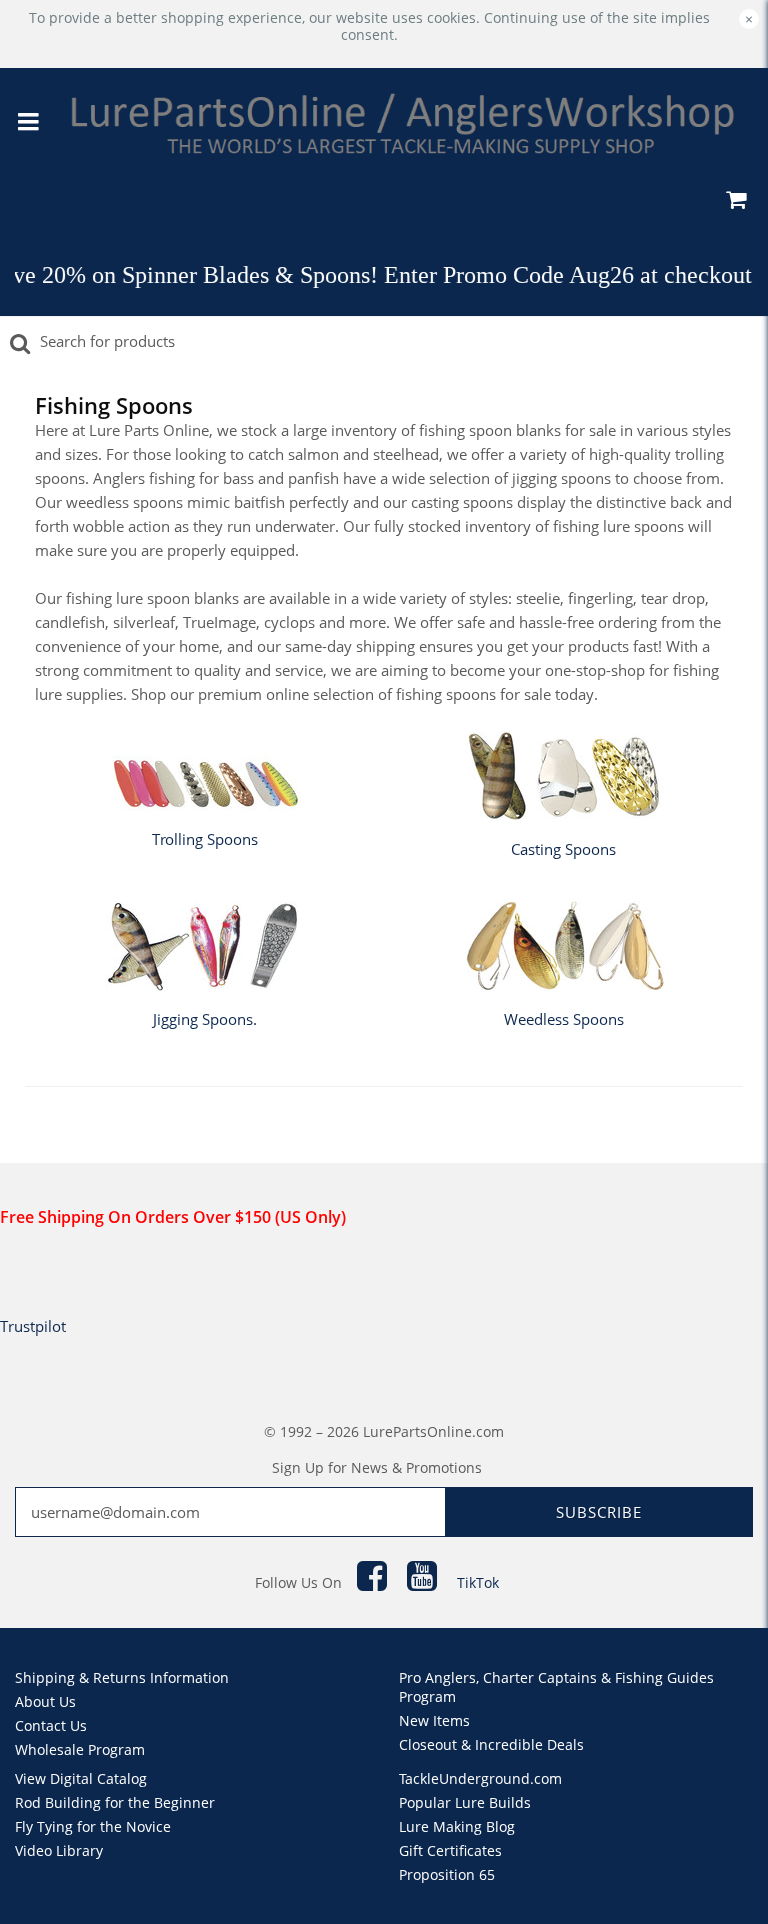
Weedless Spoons (564, 1019)
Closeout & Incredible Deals (491, 1744)
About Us (45, 1701)
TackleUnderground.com (480, 1778)
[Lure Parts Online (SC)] (402, 123)
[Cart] (735, 202)
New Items (434, 1720)
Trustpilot (33, 1326)
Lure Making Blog (457, 1826)
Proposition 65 (447, 1874)
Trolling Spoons (205, 839)
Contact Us (51, 1725)
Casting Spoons (563, 849)
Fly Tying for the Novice (93, 1826)
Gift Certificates (450, 1850)
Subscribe (599, 1512)
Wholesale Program (80, 1749)
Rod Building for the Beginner (115, 1802)
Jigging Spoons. (205, 1019)
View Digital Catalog (81, 1778)
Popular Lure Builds (465, 1802)
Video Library (59, 1850)
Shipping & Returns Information (122, 1677)
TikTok (478, 1582)
